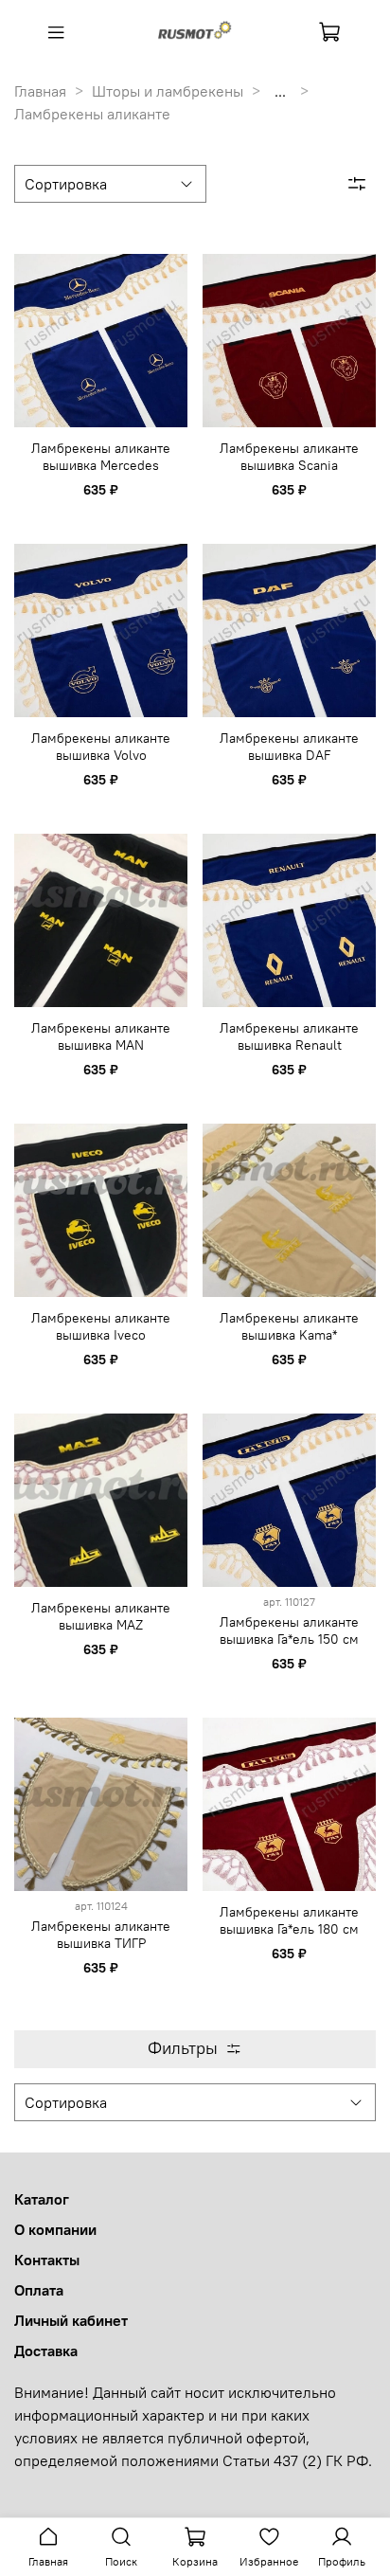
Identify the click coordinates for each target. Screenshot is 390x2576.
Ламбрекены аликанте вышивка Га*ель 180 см (289, 1920)
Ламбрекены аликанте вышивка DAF (289, 747)
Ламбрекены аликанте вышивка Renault (289, 1036)
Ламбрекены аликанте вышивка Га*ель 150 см (289, 1630)
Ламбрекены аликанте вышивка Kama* (289, 1326)
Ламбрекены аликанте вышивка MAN (101, 1036)
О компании (55, 2229)
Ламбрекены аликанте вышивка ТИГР (101, 1935)
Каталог (42, 2199)
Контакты (47, 2260)
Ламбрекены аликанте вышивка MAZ (101, 1616)
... (280, 91)
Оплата (39, 2290)
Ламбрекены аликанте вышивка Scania (289, 457)
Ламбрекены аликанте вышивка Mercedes (101, 457)
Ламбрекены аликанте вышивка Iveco (101, 1326)
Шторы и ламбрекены (168, 91)
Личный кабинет (71, 2320)
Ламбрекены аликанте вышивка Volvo (101, 747)
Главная (40, 91)
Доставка (46, 2351)
